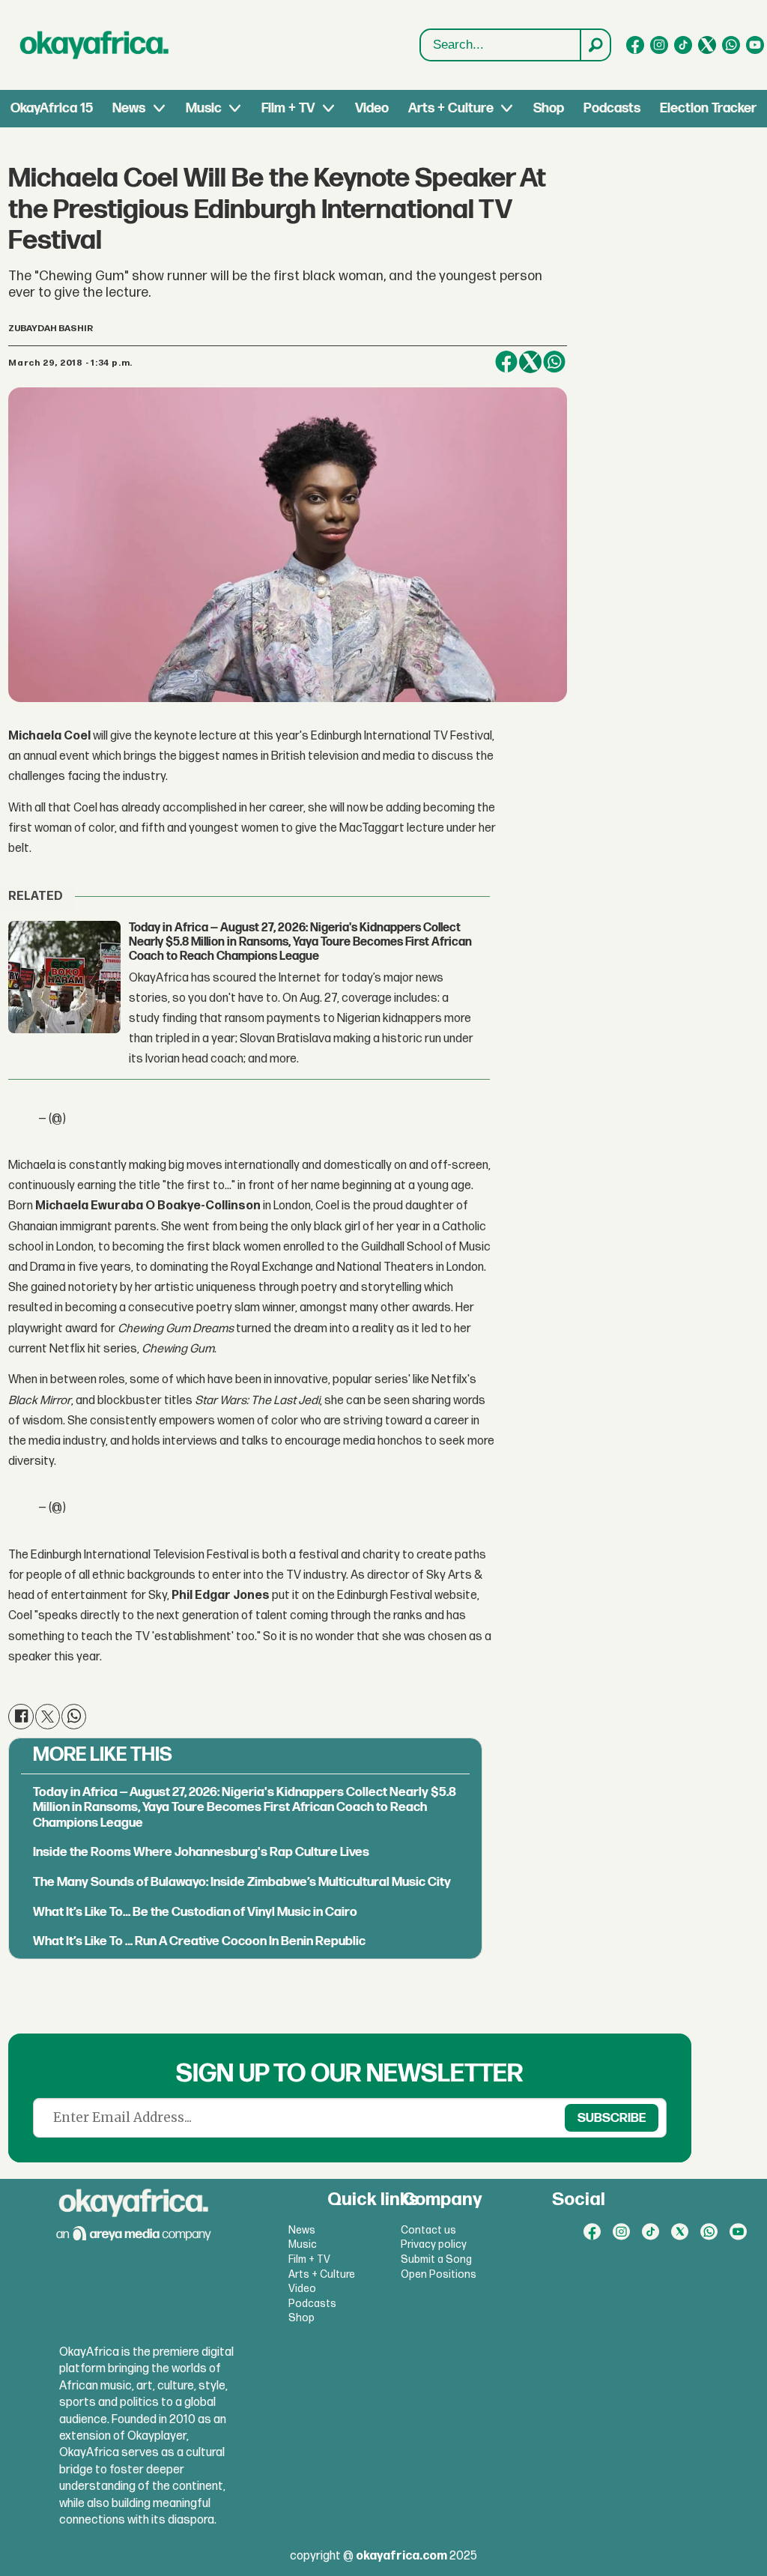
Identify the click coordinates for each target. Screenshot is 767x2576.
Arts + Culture (451, 108)
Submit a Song (436, 2259)
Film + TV (288, 108)
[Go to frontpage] (94, 45)
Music (204, 108)
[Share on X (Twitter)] (530, 362)
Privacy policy (434, 2244)
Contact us (428, 2230)
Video (372, 108)
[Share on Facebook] (506, 362)
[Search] (595, 45)
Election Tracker (708, 108)
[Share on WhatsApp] (554, 362)
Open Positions (439, 2274)
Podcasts (612, 108)
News (129, 108)
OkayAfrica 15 (52, 108)
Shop (549, 108)
